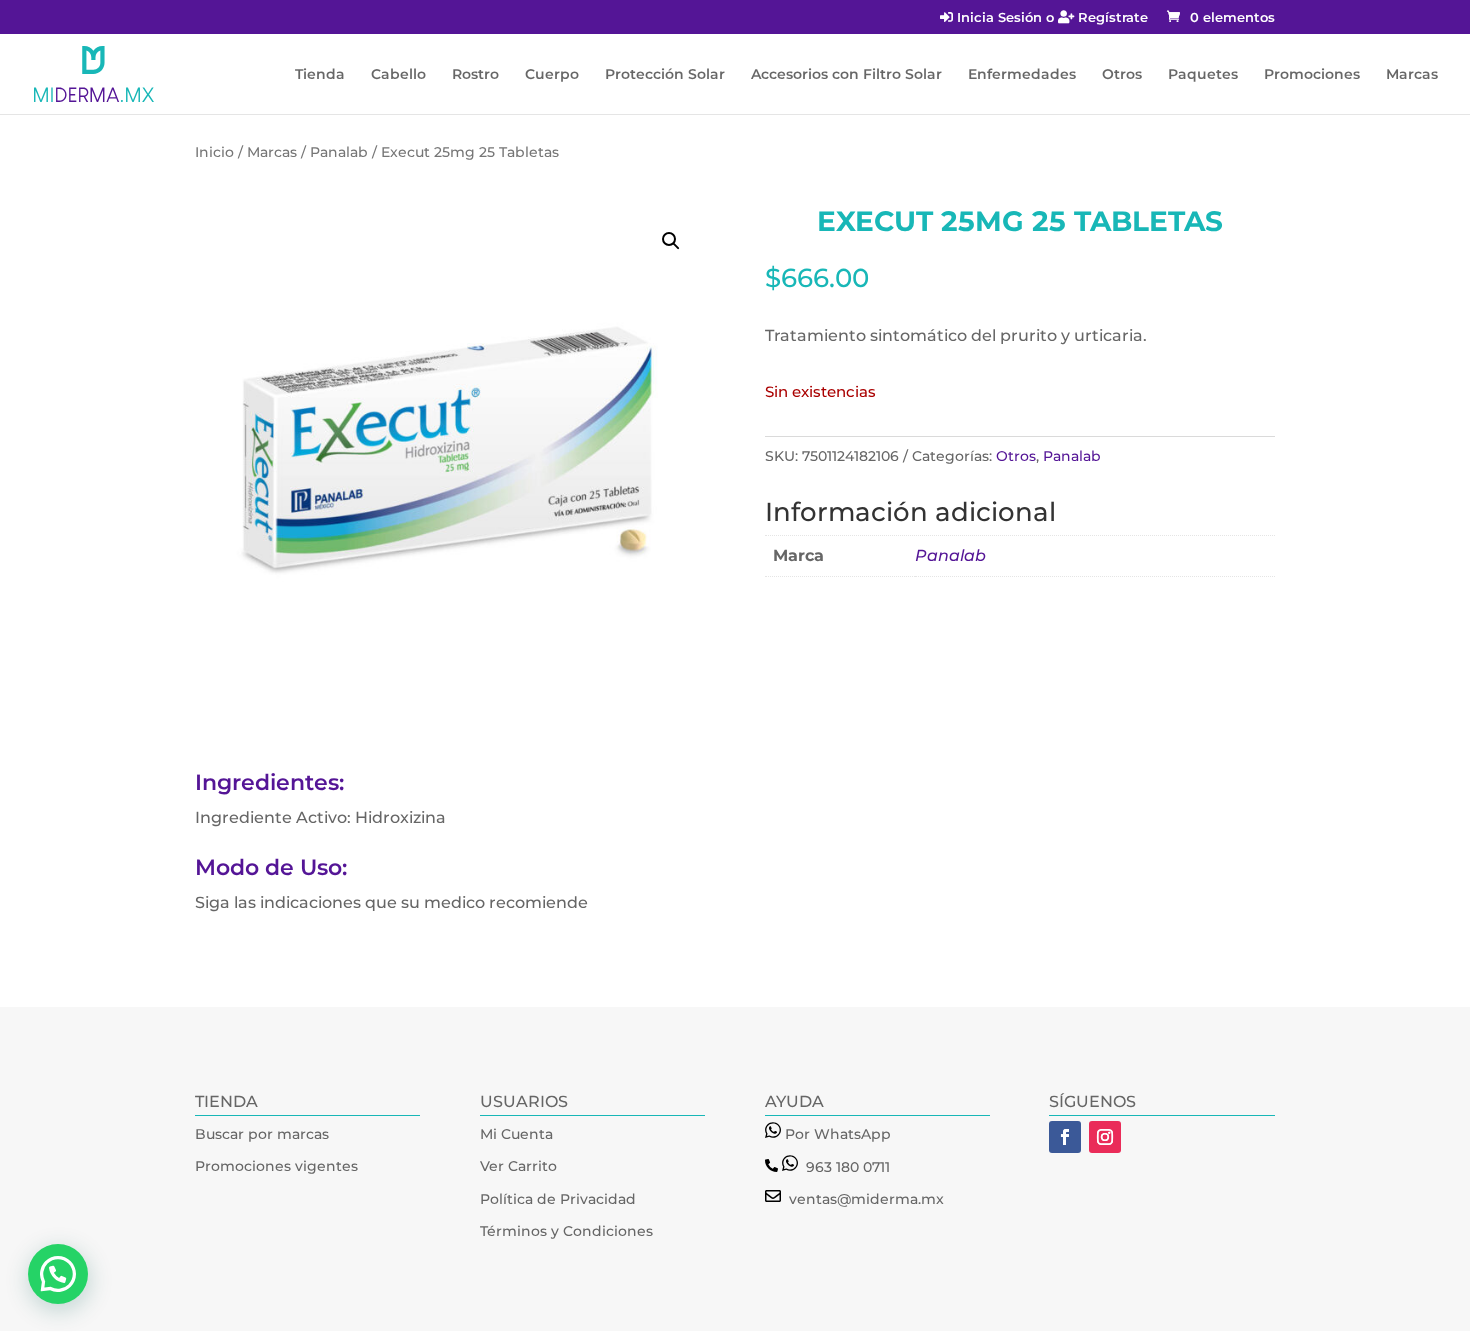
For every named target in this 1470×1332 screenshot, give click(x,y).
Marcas (1412, 75)
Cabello (398, 75)
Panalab (339, 152)
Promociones (1312, 75)
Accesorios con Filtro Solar (846, 75)
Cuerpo (552, 75)
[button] (671, 241)
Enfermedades (1022, 75)
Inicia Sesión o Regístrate (1050, 18)
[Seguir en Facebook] (1065, 1137)
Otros (1122, 75)
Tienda (320, 75)
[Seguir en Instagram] (1105, 1137)
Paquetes (1203, 75)
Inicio (214, 152)
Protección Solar (665, 75)
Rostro (475, 75)
